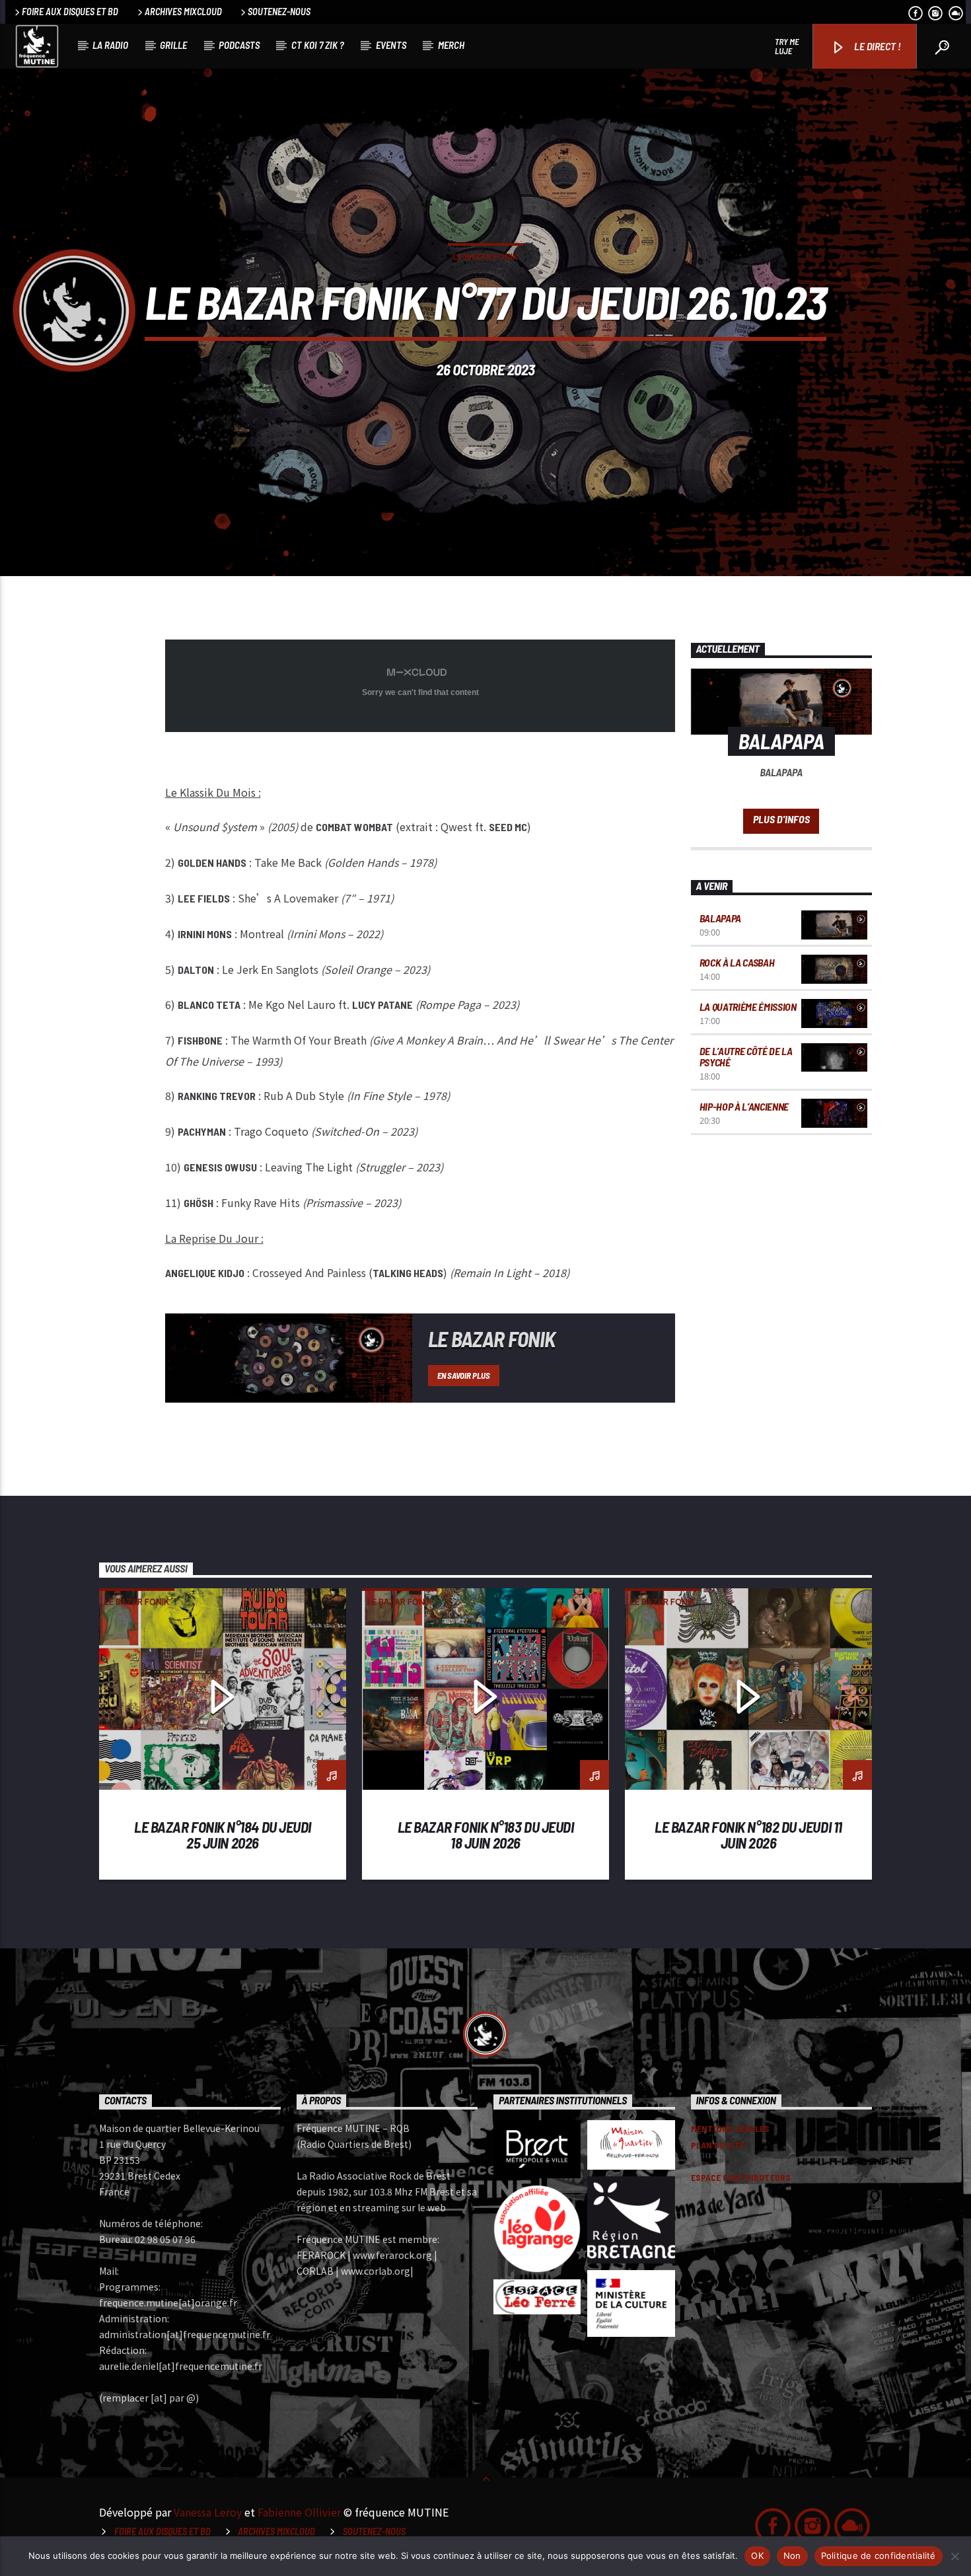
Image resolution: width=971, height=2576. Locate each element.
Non (792, 2556)
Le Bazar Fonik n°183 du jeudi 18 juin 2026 (486, 1835)
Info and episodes (781, 821)
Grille (173, 45)
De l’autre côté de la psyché (746, 1057)
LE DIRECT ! (877, 46)
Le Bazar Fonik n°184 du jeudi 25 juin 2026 (223, 1835)
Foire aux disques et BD (70, 12)
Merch (451, 45)
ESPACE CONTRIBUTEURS (741, 2177)
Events (391, 45)
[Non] (954, 2556)
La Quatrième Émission (748, 1007)
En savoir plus (463, 1376)
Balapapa (720, 918)
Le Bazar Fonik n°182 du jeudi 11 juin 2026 (748, 1835)
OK (757, 2556)
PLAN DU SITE (718, 2145)
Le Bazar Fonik (485, 256)
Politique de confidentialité (879, 2556)
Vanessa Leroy (208, 2512)
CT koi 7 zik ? (318, 45)
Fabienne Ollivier (299, 2512)
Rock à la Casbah (737, 962)
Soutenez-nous (279, 12)
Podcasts (239, 45)
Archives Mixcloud (183, 12)
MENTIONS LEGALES (730, 2128)
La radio (110, 45)
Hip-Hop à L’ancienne (744, 1106)
